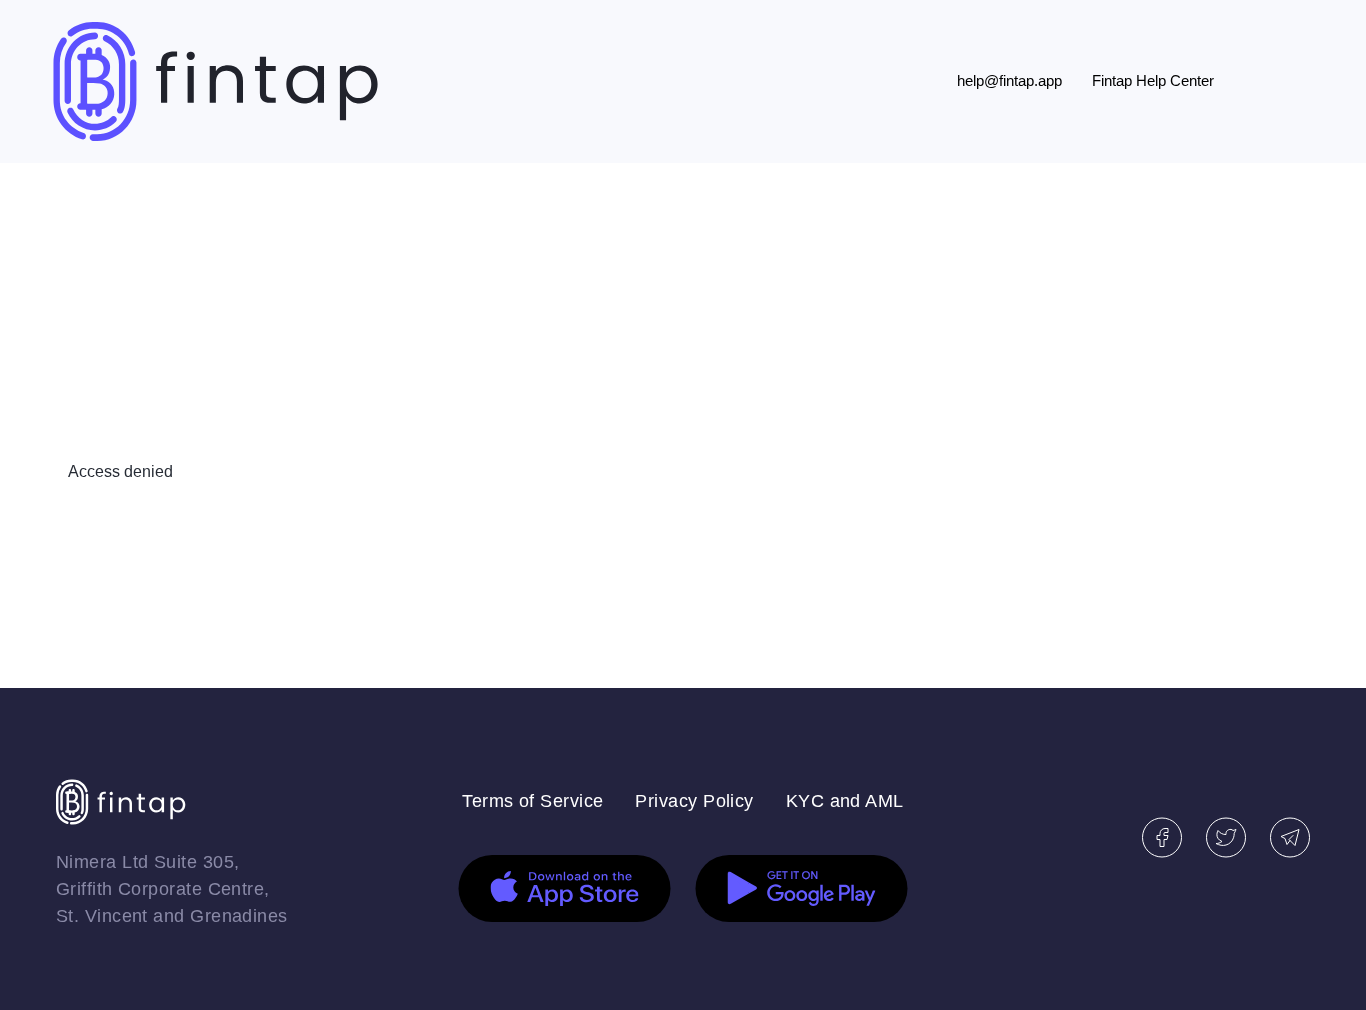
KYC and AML (845, 801)
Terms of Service (532, 801)
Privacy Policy (694, 801)
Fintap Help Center (1153, 80)
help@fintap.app (1009, 80)
